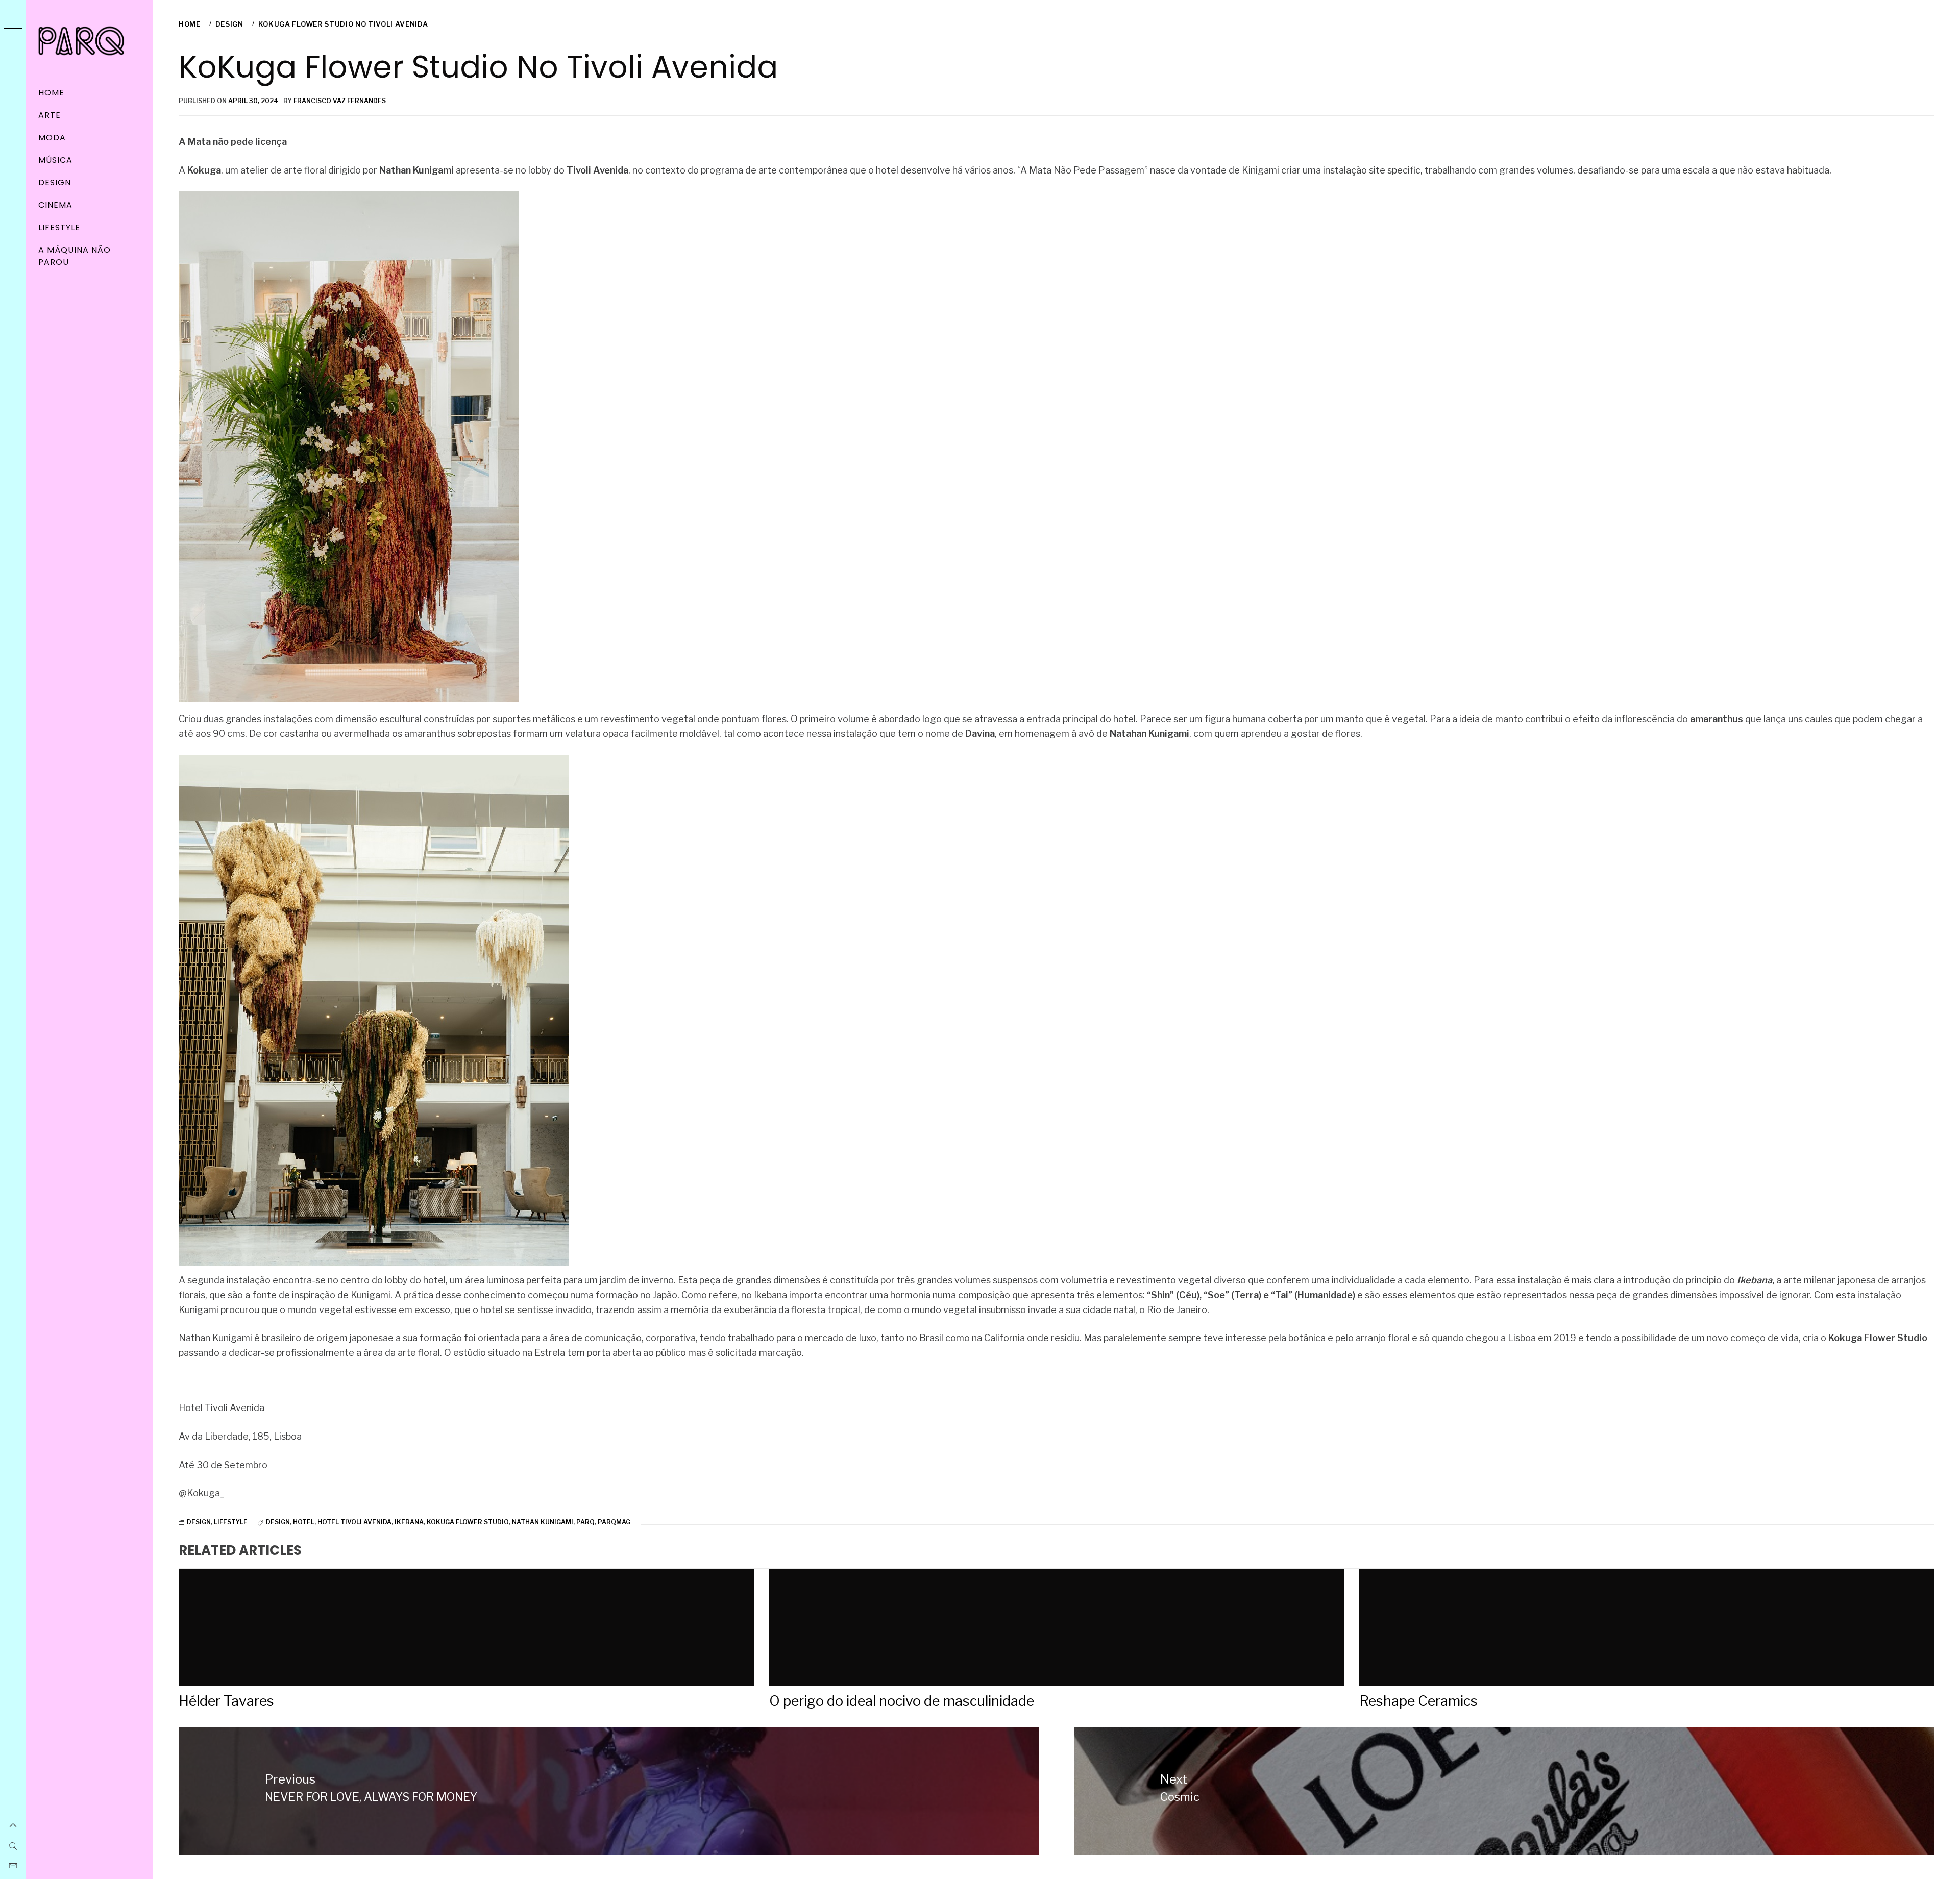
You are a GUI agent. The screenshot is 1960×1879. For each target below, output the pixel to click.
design (278, 1522)
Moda (52, 138)
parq (585, 1522)
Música (55, 160)
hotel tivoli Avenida (354, 1522)
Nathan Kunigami (543, 1522)
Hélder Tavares (226, 1701)
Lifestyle (59, 227)
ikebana (409, 1522)
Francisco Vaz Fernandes (340, 101)
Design (55, 182)
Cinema (55, 205)
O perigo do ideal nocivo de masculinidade (902, 1701)
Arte (50, 115)
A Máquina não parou (74, 256)
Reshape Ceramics (1418, 1701)
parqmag (614, 1522)
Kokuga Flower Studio (468, 1522)
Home (51, 93)
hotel (304, 1522)
